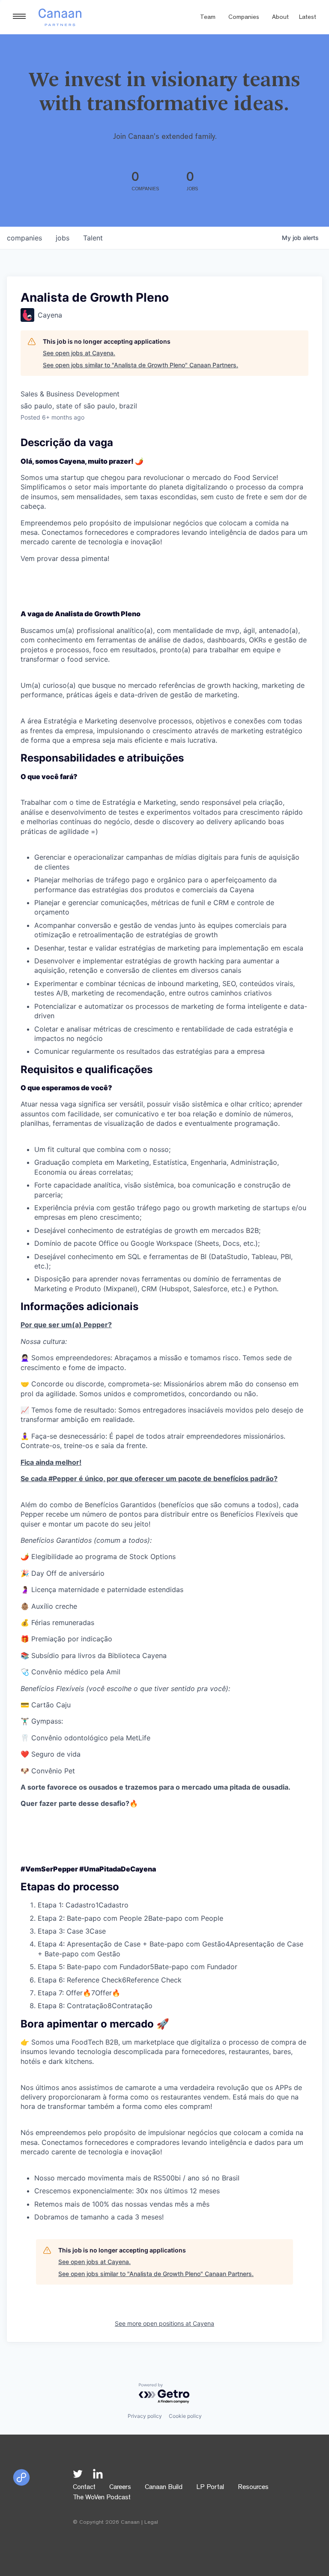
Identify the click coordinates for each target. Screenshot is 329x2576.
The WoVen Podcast (102, 2498)
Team (208, 18)
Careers (120, 2488)
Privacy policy (145, 2416)
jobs (63, 238)
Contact (84, 2488)
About (280, 18)
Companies (244, 18)
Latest (308, 18)
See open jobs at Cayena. (79, 353)
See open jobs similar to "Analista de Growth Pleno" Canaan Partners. (141, 365)
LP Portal (210, 2488)
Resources (253, 2488)
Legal (151, 2523)
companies (24, 238)
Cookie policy (185, 2416)
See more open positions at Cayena (164, 2323)
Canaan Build (164, 2488)
